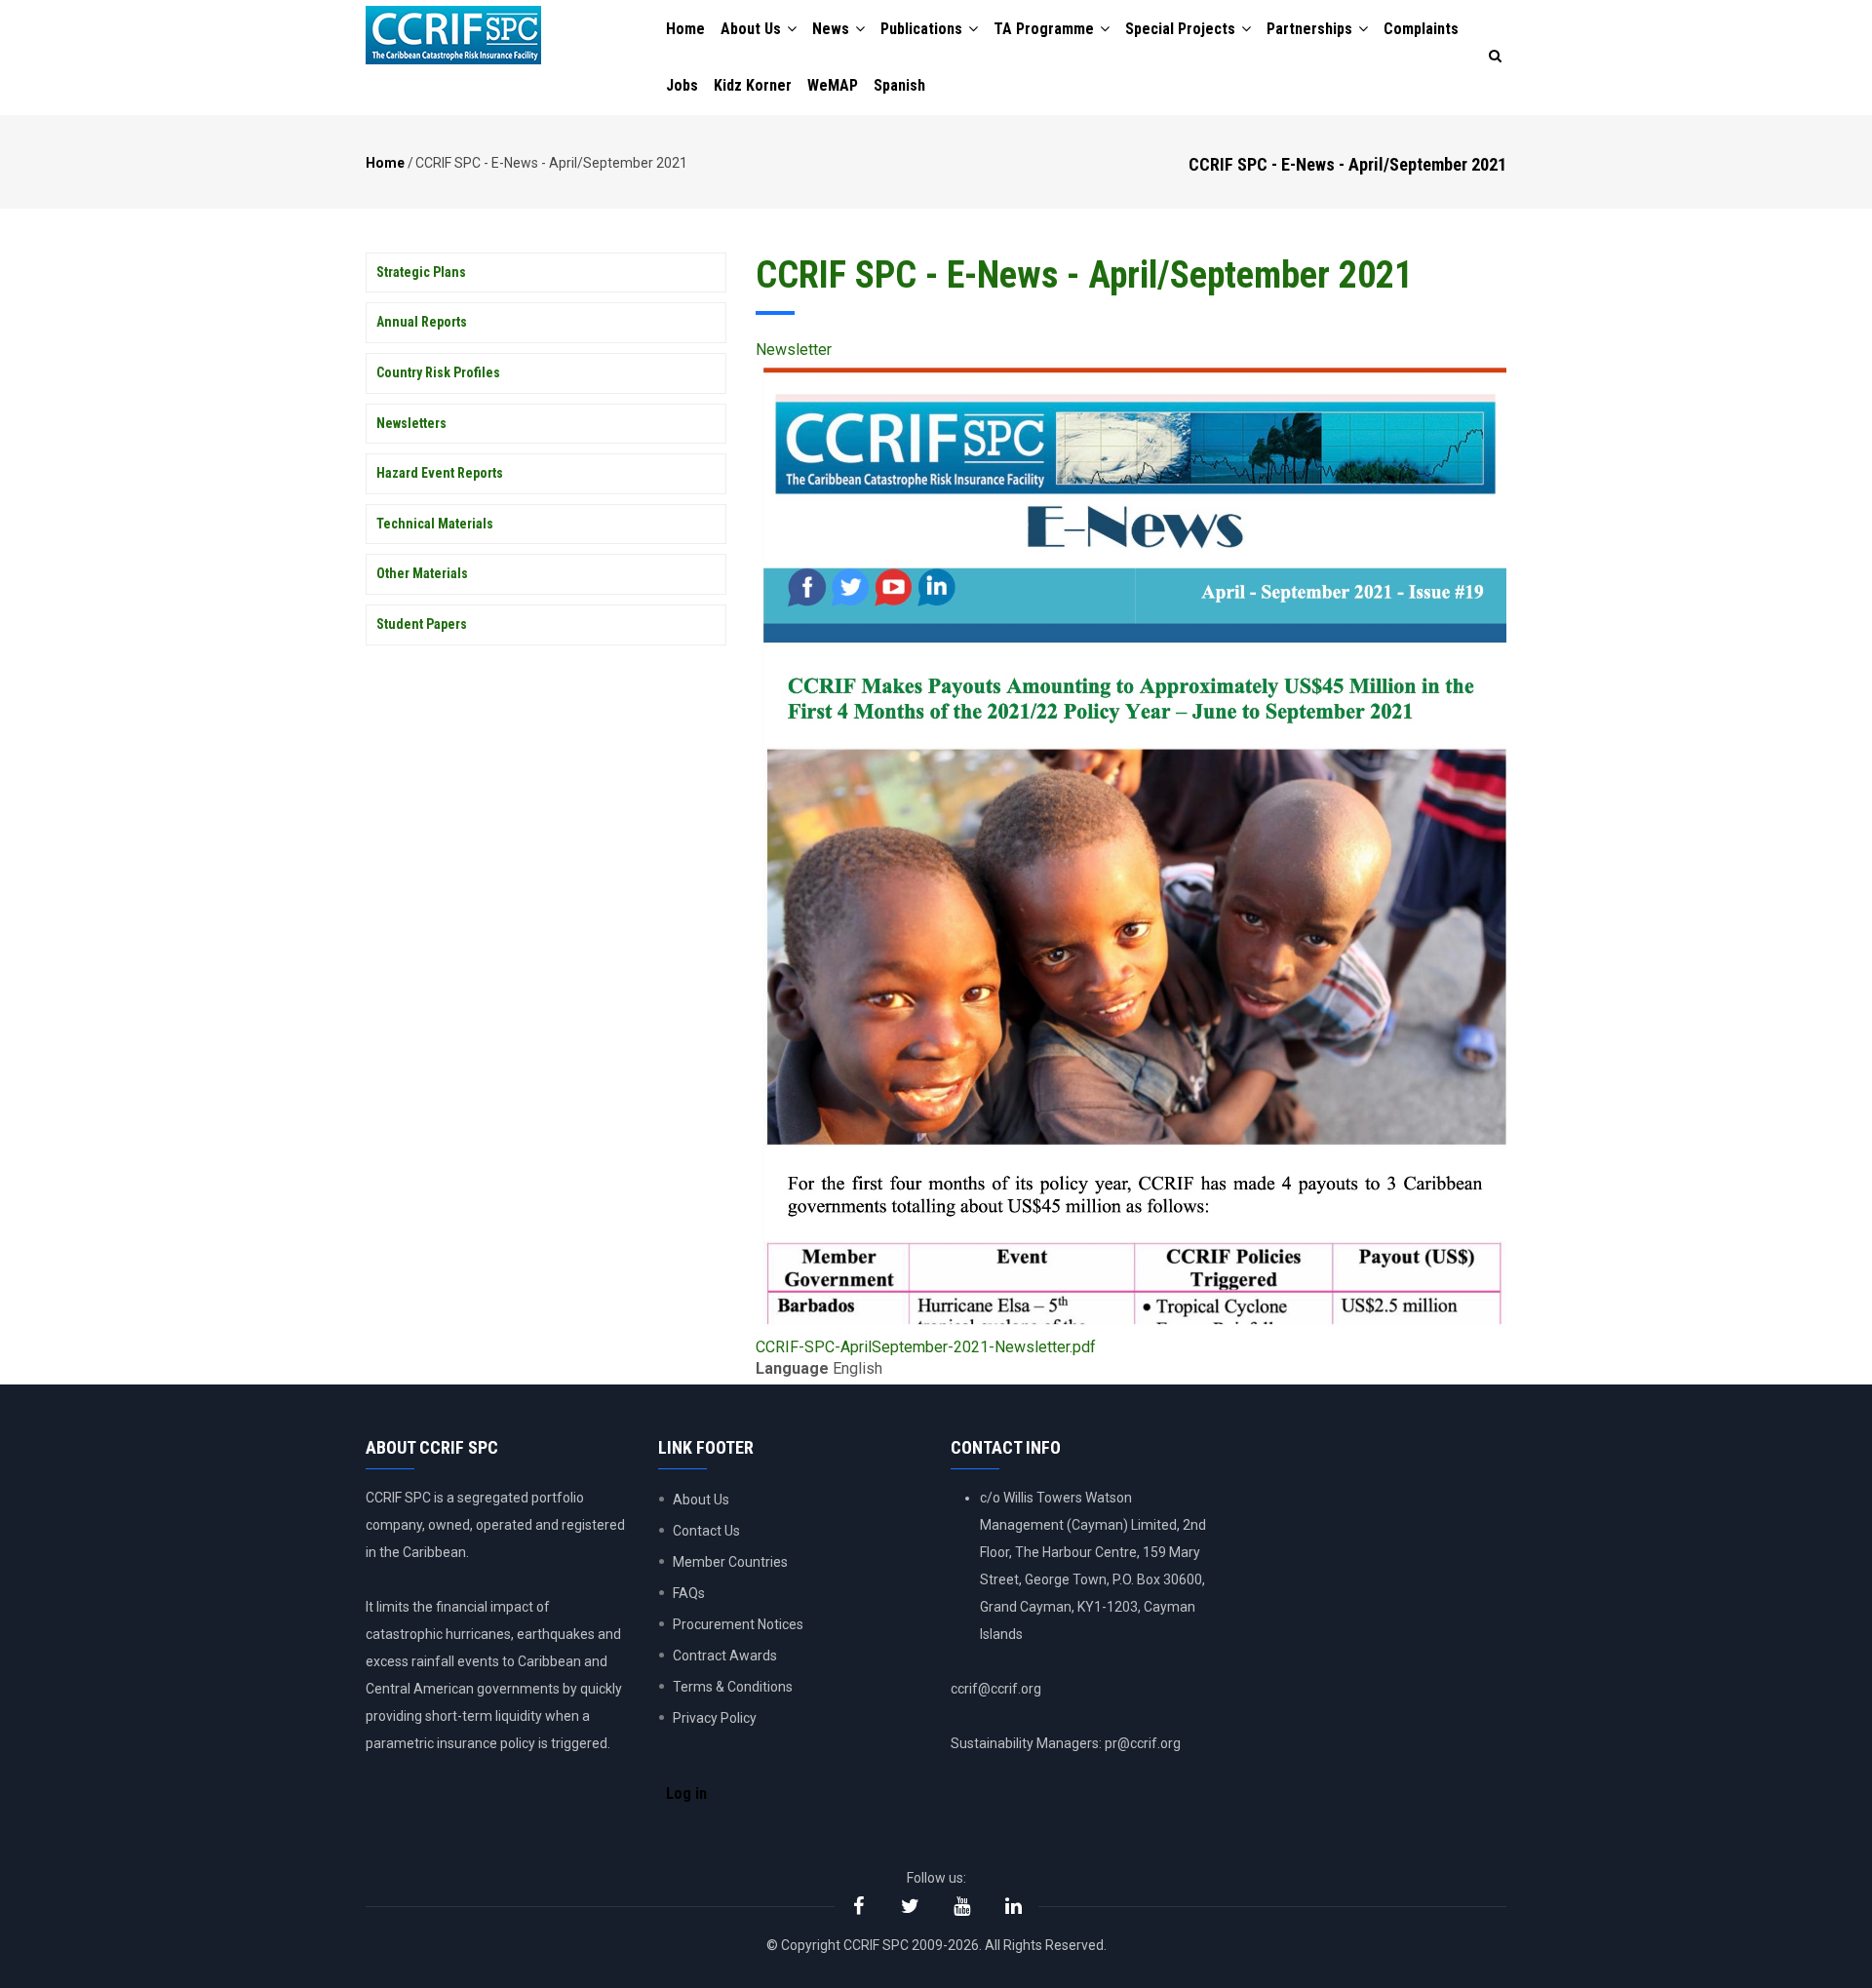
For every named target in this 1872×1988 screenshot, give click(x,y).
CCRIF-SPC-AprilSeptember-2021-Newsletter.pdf (926, 1347)
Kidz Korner (753, 85)
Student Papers (422, 624)
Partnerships (1311, 29)
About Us (753, 29)
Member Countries (730, 1562)
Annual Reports (422, 322)
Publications (923, 29)
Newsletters (411, 423)
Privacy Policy (715, 1718)
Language (792, 1368)
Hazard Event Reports (440, 473)
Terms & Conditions (733, 1687)
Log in (686, 1793)
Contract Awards (725, 1656)
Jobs (682, 85)
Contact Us (706, 1531)
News (833, 29)
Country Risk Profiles (438, 372)
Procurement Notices (738, 1624)
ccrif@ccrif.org (996, 1689)
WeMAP (833, 85)
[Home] (453, 35)
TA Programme (1046, 29)
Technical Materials (435, 524)
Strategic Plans (421, 272)
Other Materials (422, 573)
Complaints (1421, 29)
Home (685, 29)
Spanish (899, 85)
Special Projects (1182, 29)
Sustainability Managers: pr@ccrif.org (1066, 1743)
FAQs (689, 1593)
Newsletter (794, 350)
